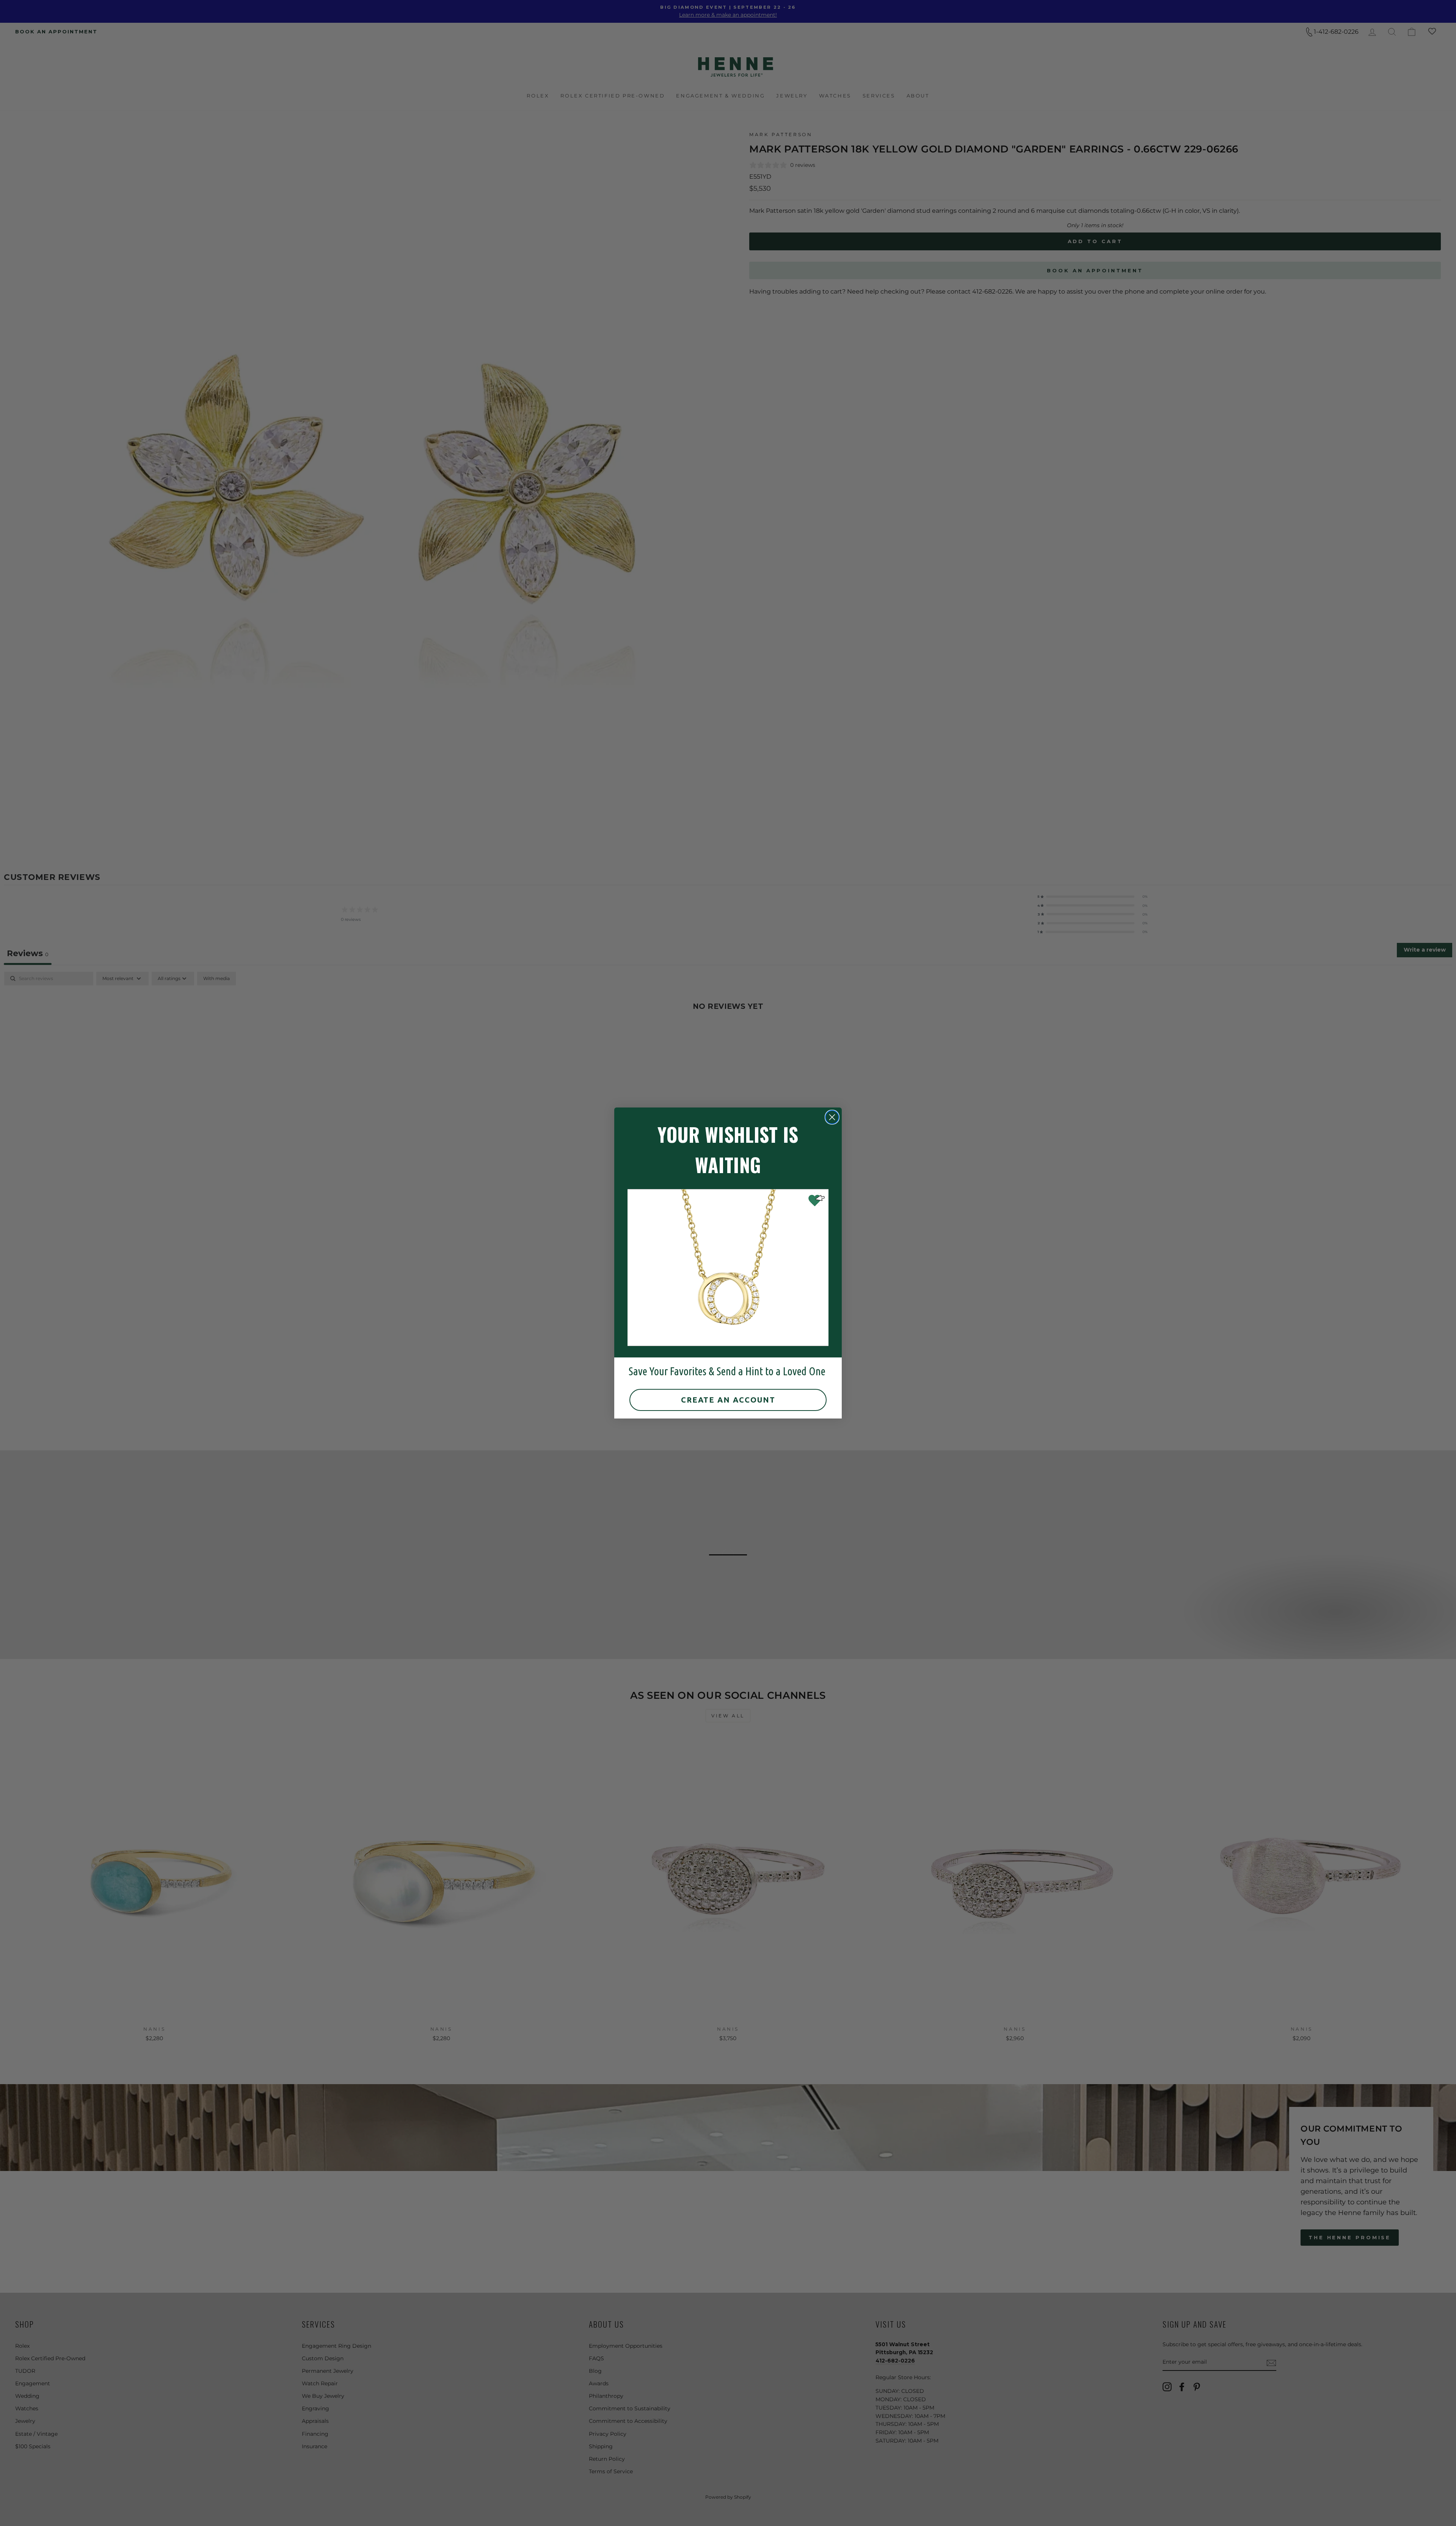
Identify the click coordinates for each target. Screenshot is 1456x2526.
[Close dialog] (832, 1117)
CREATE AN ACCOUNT (728, 1400)
